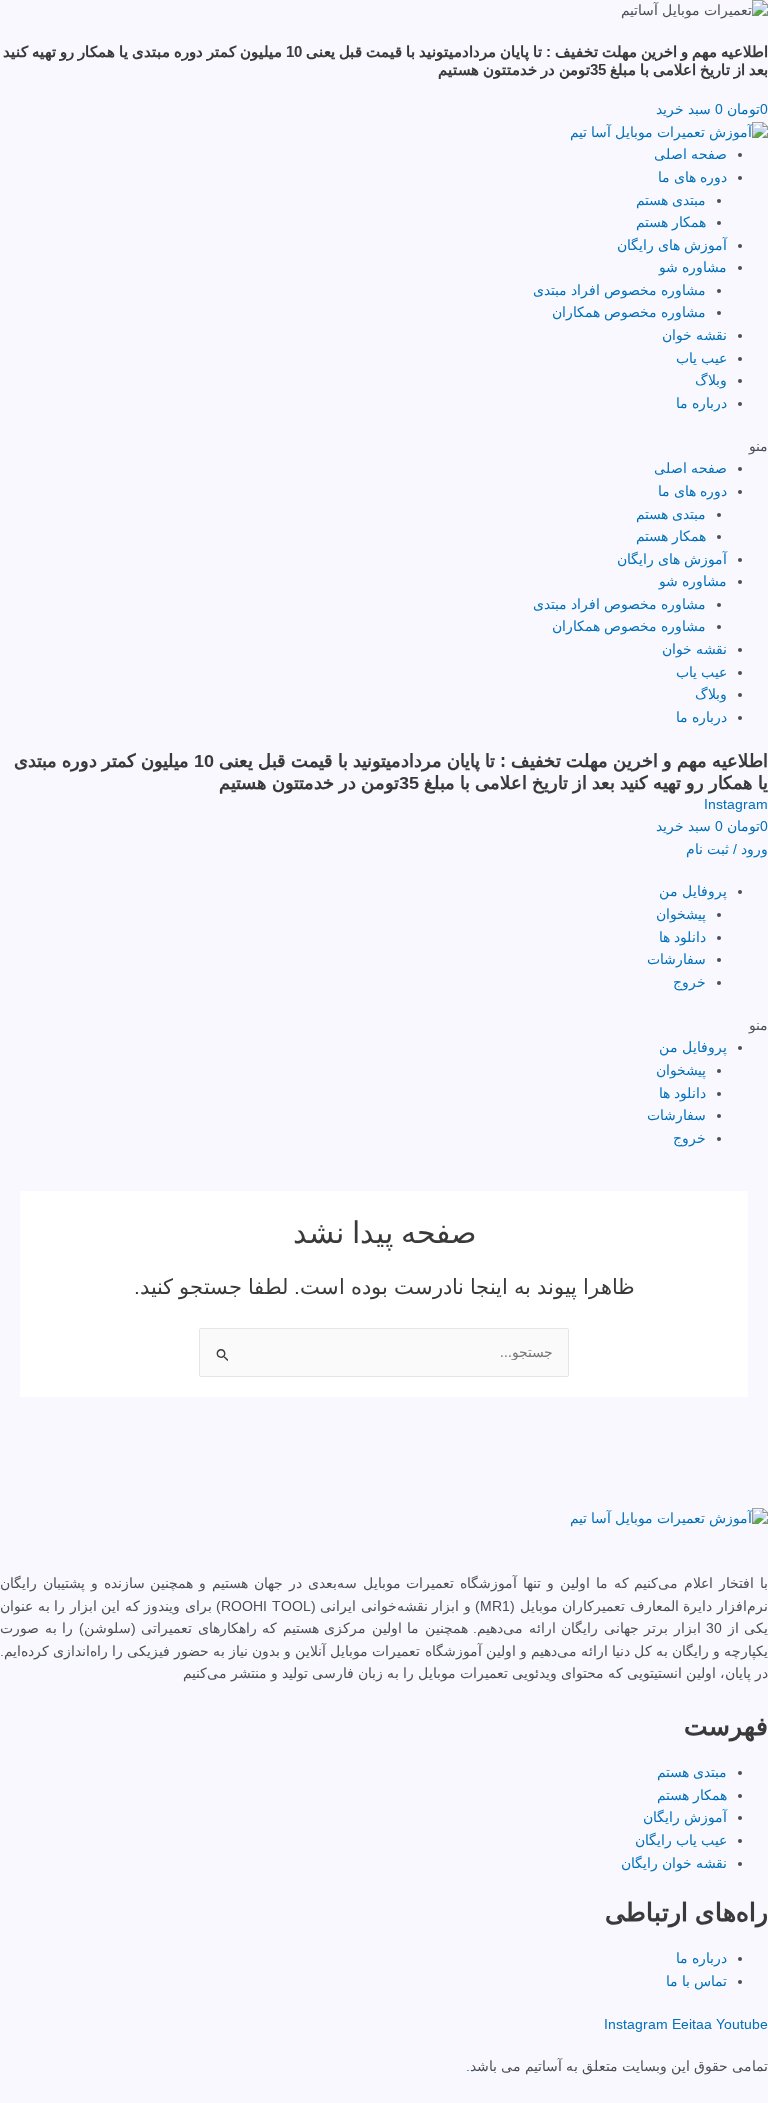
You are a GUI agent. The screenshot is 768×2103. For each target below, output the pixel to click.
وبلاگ (711, 380)
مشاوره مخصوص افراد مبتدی (619, 290)
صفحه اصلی (690, 154)
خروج (689, 982)
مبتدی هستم (671, 200)
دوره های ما (692, 177)
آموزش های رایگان (672, 245)
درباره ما (701, 403)
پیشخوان (681, 914)
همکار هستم (671, 222)
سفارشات (676, 959)
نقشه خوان (694, 335)
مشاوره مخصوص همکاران (629, 312)
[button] (384, 447)
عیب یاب (701, 358)
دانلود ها (682, 937)
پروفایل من (693, 891)
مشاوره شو (693, 267)
